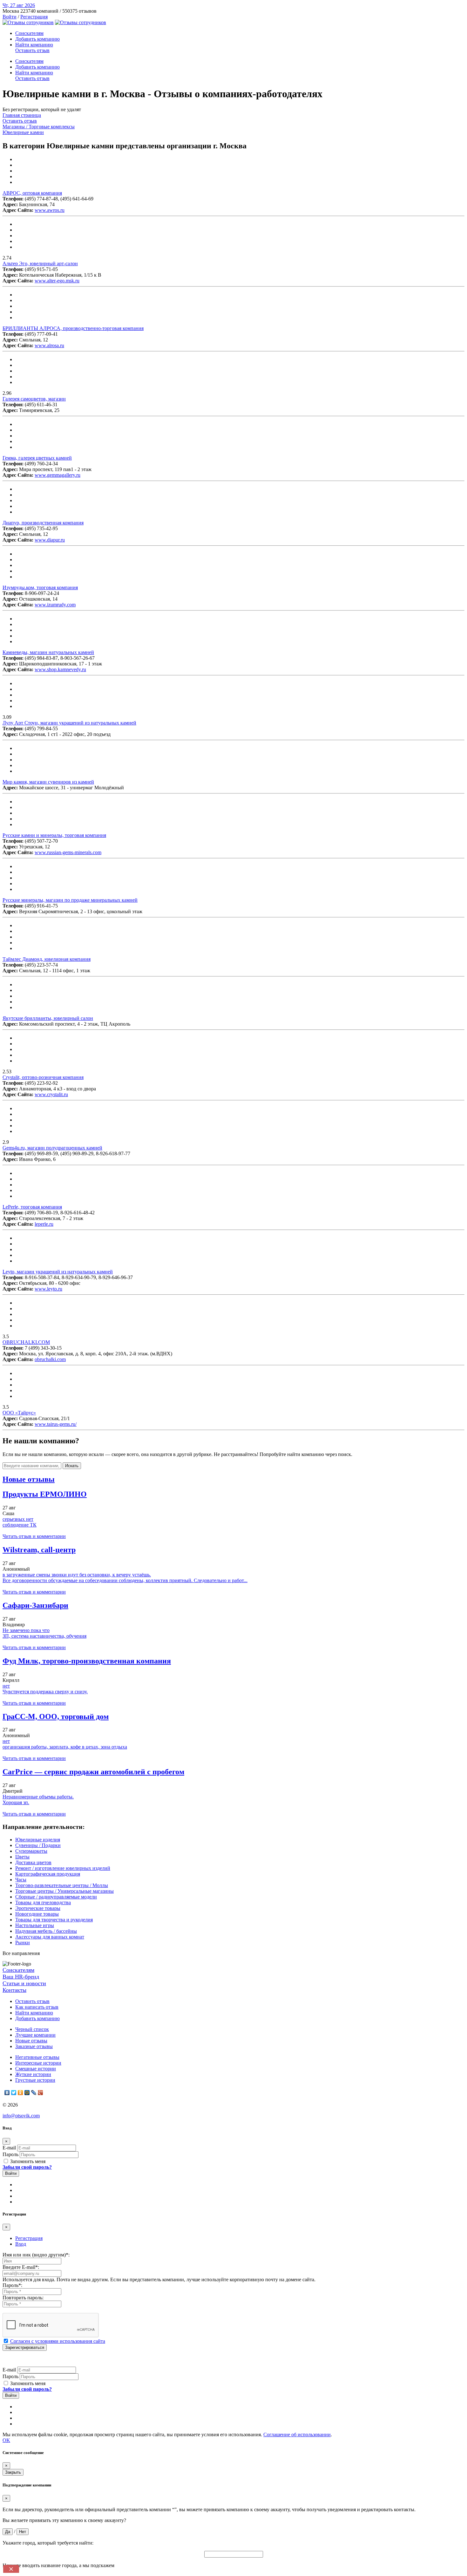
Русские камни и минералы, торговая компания (54, 835)
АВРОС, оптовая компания (32, 193)
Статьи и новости (24, 1983)
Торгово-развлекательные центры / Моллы (62, 1885)
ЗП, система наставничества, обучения (44, 1636)
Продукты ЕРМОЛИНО (45, 1494)
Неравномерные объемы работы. (38, 1797)
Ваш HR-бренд (21, 1977)
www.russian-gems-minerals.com (68, 852)
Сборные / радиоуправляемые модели (56, 1897)
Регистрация (34, 17)
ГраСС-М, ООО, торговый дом (56, 1716)
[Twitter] (14, 2093)
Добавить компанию (37, 39)
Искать (72, 1466)
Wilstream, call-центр (39, 1550)
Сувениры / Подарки (38, 1845)
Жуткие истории (33, 2074)
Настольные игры (35, 1925)
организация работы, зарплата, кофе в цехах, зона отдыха (65, 1747)
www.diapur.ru (50, 540)
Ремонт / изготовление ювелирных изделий (63, 1868)
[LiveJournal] (34, 2093)
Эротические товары (38, 1908)
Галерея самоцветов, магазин (34, 399)
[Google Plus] (41, 2093)
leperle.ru (44, 1224)
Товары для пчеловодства (43, 1902)
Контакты (14, 1990)
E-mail (9, 2148)
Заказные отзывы (34, 2046)
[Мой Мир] (27, 2093)
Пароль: (12, 2285)
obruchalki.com (50, 1359)
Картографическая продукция (48, 1874)
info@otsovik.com (21, 2116)
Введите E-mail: (21, 2267)
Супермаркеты (31, 1851)
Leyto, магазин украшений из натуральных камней (58, 1272)
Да (8, 2532)
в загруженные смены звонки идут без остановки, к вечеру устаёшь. (77, 1575)
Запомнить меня (27, 2161)
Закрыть (13, 2472)
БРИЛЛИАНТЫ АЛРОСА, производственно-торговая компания (73, 328)
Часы (21, 1880)
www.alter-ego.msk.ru (57, 281)
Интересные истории (38, 2063)
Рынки (23, 1942)
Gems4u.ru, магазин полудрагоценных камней (52, 1148)
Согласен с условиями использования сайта (58, 2341)
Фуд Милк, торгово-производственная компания (87, 1661)
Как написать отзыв (37, 2007)
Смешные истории (36, 2069)
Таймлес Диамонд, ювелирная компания (47, 959)
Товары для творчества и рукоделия (54, 1920)
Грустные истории (35, 2080)
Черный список (32, 2029)
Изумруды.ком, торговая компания (40, 587)
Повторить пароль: (23, 2298)
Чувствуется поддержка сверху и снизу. (45, 1692)
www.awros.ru (50, 210)
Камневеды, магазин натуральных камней (48, 652)
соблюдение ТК (20, 1525)
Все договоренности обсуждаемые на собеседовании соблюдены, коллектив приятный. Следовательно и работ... (125, 1580)
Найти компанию (34, 45)
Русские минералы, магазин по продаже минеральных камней (70, 900)
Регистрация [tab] (29, 2238)
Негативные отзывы (37, 2057)
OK (6, 2440)
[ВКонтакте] (7, 2093)
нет (6, 1686)
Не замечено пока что (26, 1630)
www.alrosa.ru (49, 345)
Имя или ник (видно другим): (36, 2255)
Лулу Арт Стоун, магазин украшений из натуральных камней (69, 723)
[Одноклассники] (20, 2093)
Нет (23, 2532)
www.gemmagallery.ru (58, 475)
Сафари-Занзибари (35, 1605)
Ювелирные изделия (38, 1840)
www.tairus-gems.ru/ (56, 1424)
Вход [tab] (21, 2244)
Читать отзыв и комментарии (34, 1536)
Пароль (10, 2154)
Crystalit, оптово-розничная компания (43, 1077)
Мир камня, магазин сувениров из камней (48, 782)
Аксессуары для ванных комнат (50, 1937)
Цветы (22, 1857)
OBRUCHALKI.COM (26, 1342)
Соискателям (29, 33)
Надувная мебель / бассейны (46, 1931)
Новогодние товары (37, 1914)
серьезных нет (18, 1519)
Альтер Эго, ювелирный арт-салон (40, 263)
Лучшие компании (35, 2035)
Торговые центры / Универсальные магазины (64, 1891)
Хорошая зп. (16, 1802)
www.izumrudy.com (55, 605)
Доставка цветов (33, 1862)
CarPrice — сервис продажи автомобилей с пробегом (93, 1772)
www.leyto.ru (48, 1289)
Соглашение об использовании (297, 2434)
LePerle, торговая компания (32, 1207)
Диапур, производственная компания (43, 523)
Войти (10, 17)
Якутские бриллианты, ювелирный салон (48, 1018)
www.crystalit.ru (51, 1094)
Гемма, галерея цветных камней (37, 458)
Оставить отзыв (32, 50)
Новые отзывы (31, 2041)
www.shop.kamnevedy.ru (60, 669)
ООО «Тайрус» (19, 1413)
